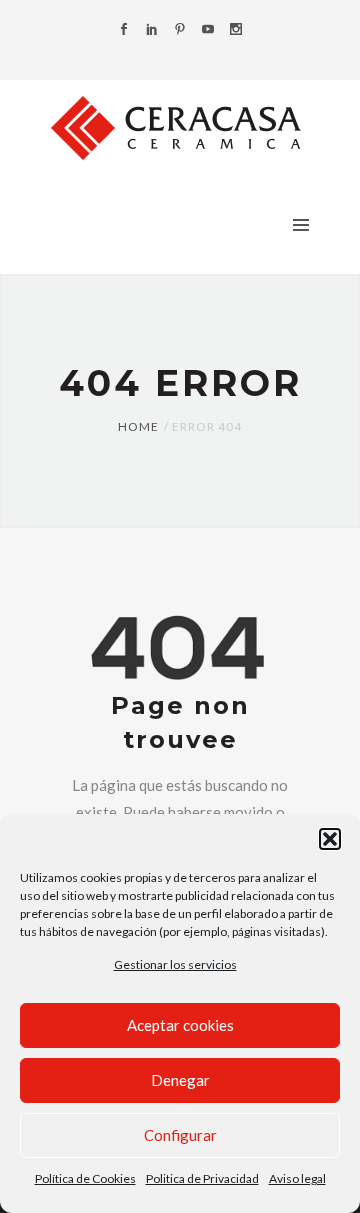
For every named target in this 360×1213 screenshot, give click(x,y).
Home (138, 426)
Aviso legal (297, 1178)
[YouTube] (208, 30)
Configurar (180, 1135)
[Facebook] (124, 30)
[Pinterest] (180, 30)
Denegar (180, 1080)
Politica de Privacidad (202, 1178)
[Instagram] (236, 30)
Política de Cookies (85, 1178)
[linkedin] (152, 30)
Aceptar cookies (180, 1025)
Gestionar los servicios (175, 964)
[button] (330, 839)
